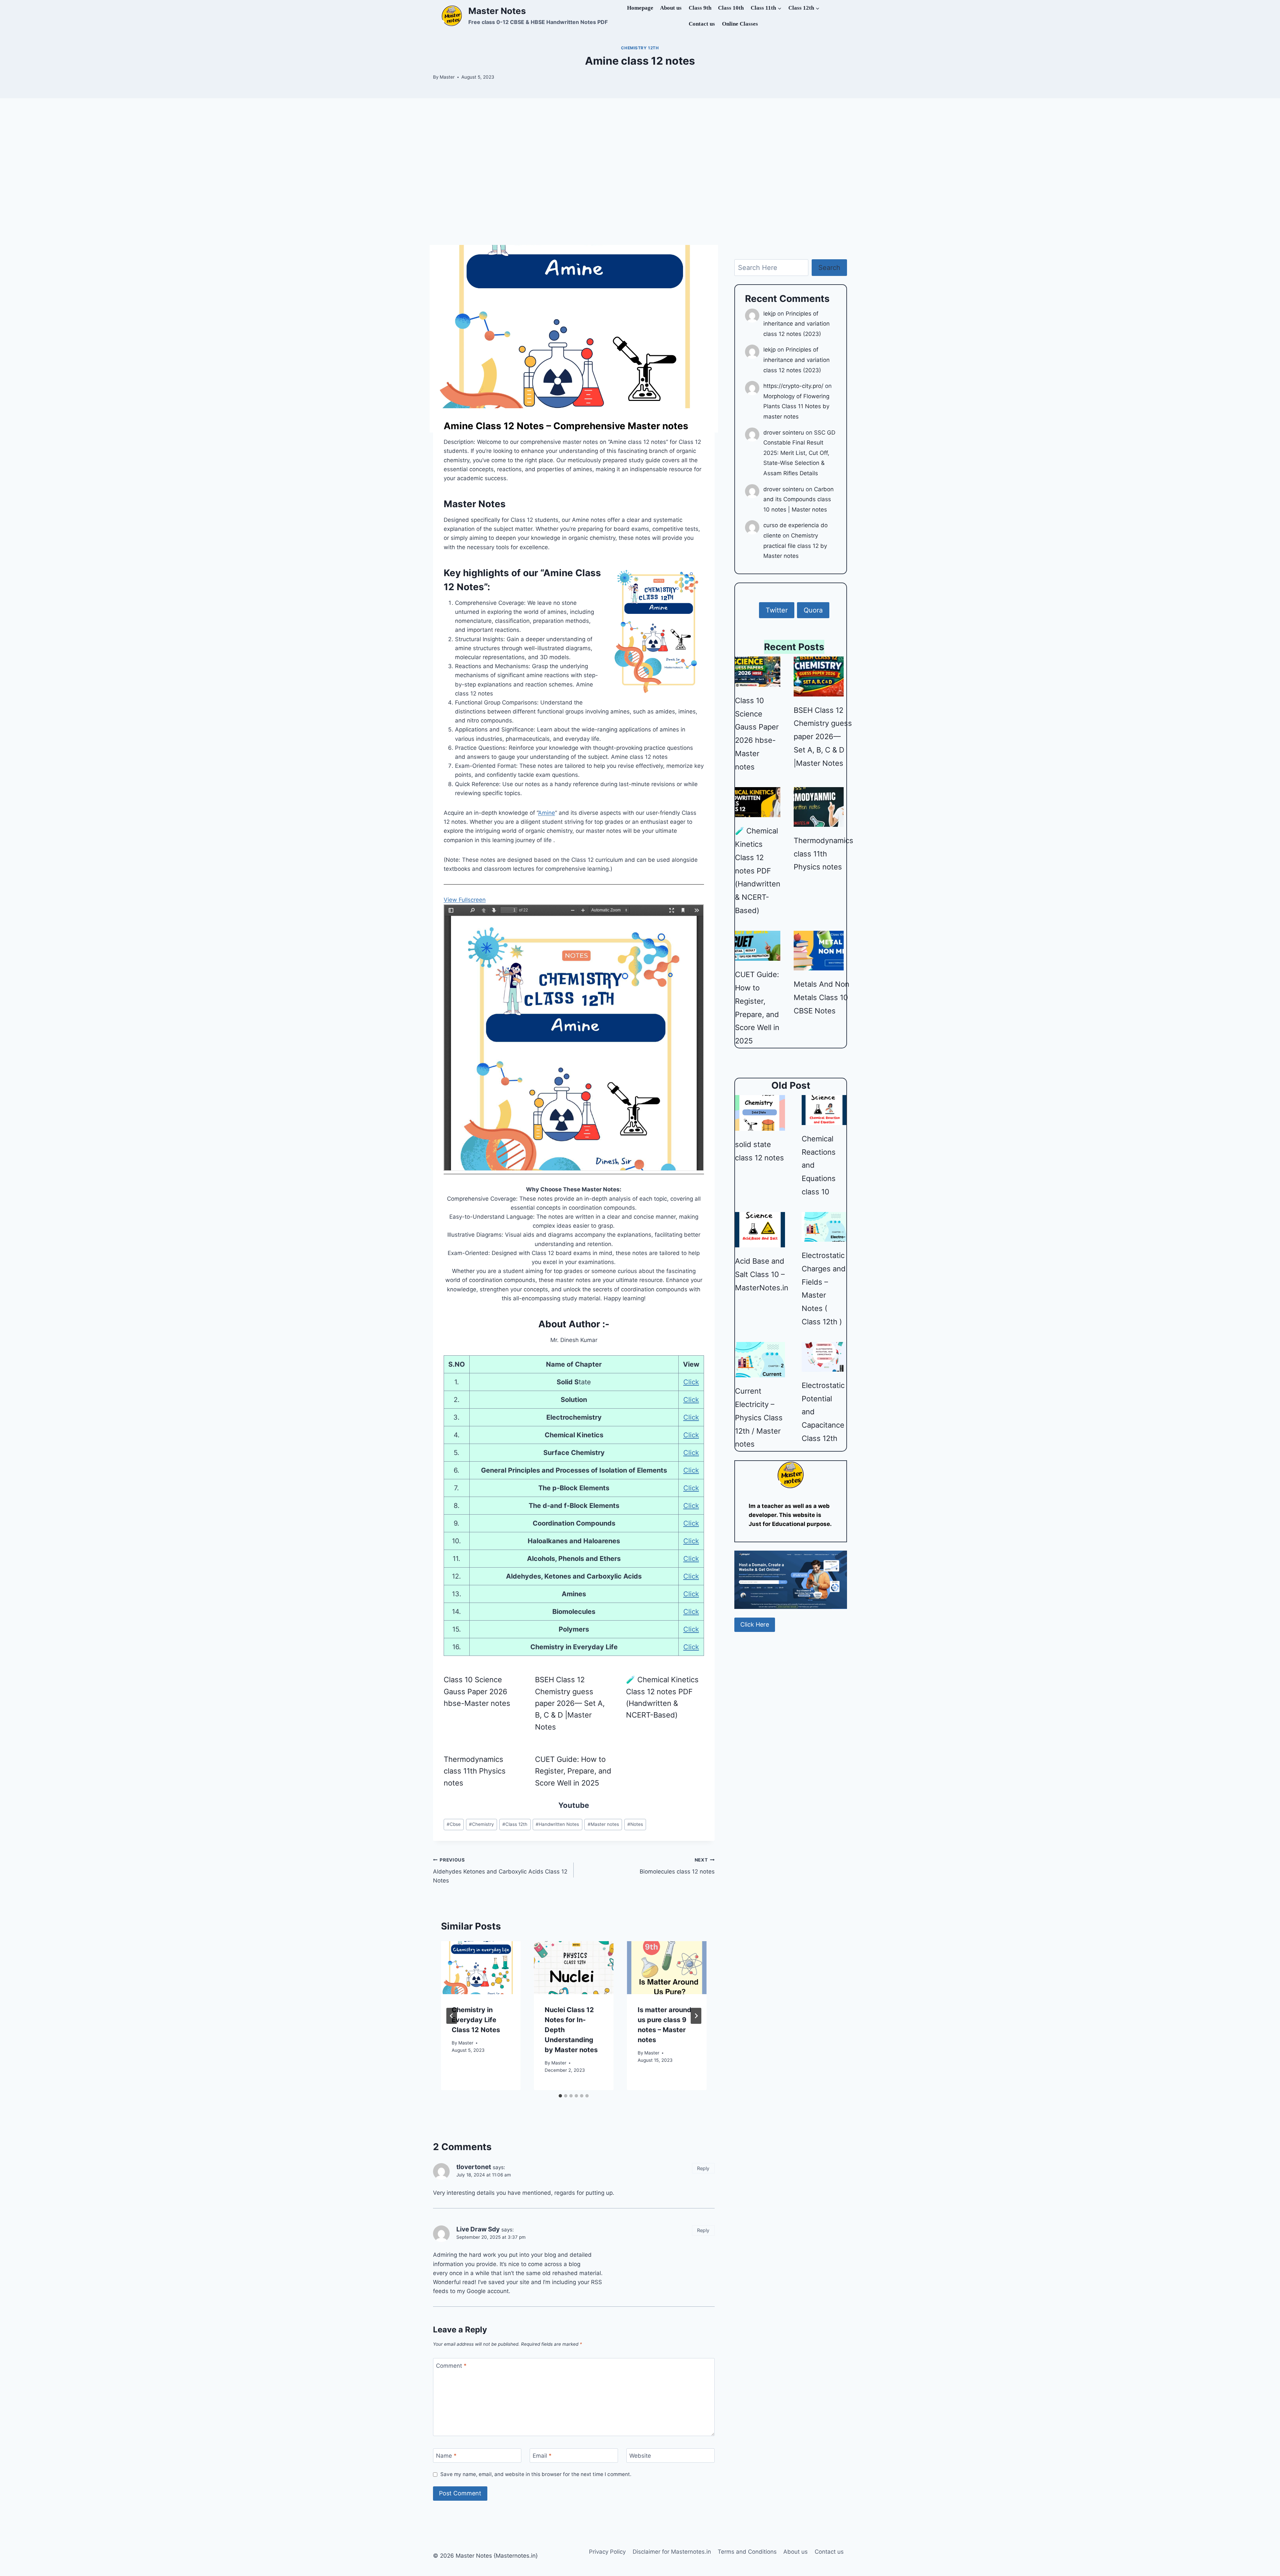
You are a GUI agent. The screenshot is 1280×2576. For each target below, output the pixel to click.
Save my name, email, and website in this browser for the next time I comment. (536, 2474)
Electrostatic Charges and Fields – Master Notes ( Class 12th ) (824, 1288)
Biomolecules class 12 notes (677, 1866)
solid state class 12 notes (759, 1151)
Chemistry (481, 1824)
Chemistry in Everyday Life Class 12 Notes (476, 2020)
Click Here (755, 1624)
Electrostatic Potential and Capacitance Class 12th (823, 1412)
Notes (635, 1824)
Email (542, 2456)
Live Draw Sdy (478, 2229)
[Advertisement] (640, 172)
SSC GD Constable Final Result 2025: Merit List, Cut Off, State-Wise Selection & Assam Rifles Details (799, 453)
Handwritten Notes (557, 1824)
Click (691, 1382)
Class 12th (515, 1824)
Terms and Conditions (747, 2552)
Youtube (574, 1805)
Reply (703, 2168)
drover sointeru (784, 433)
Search (829, 268)
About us (671, 8)
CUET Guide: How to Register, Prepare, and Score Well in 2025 (573, 1771)
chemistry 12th (640, 48)
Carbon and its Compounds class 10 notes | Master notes (798, 499)
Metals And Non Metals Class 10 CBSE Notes (821, 997)
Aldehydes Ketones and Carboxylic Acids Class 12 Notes (500, 1871)
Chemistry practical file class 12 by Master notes (795, 546)
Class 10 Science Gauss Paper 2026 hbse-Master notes (477, 1691)
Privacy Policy (607, 2552)
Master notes (658, 426)
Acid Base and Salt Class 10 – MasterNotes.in (762, 1274)
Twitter (777, 610)
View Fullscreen (465, 900)
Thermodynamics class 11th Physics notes (475, 1771)
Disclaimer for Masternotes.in (672, 2552)
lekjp (769, 314)
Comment (451, 2365)
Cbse (454, 1824)
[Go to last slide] (452, 2016)
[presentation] (481, 1968)
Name (446, 2456)
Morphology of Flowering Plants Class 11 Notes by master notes (796, 406)
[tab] (560, 2096)
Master (447, 77)
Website (640, 2456)
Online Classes (740, 24)
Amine (546, 813)
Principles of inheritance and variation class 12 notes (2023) (796, 324)
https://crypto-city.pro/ (793, 386)
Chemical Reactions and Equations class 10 (819, 1165)
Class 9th (700, 8)
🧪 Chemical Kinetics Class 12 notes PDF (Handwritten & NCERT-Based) (662, 1697)
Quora (813, 610)
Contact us (702, 24)
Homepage (640, 8)
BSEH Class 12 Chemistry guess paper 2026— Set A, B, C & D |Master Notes (570, 1703)
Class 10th (731, 8)
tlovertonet (474, 2167)
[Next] (696, 2016)
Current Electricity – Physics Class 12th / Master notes (759, 1417)
